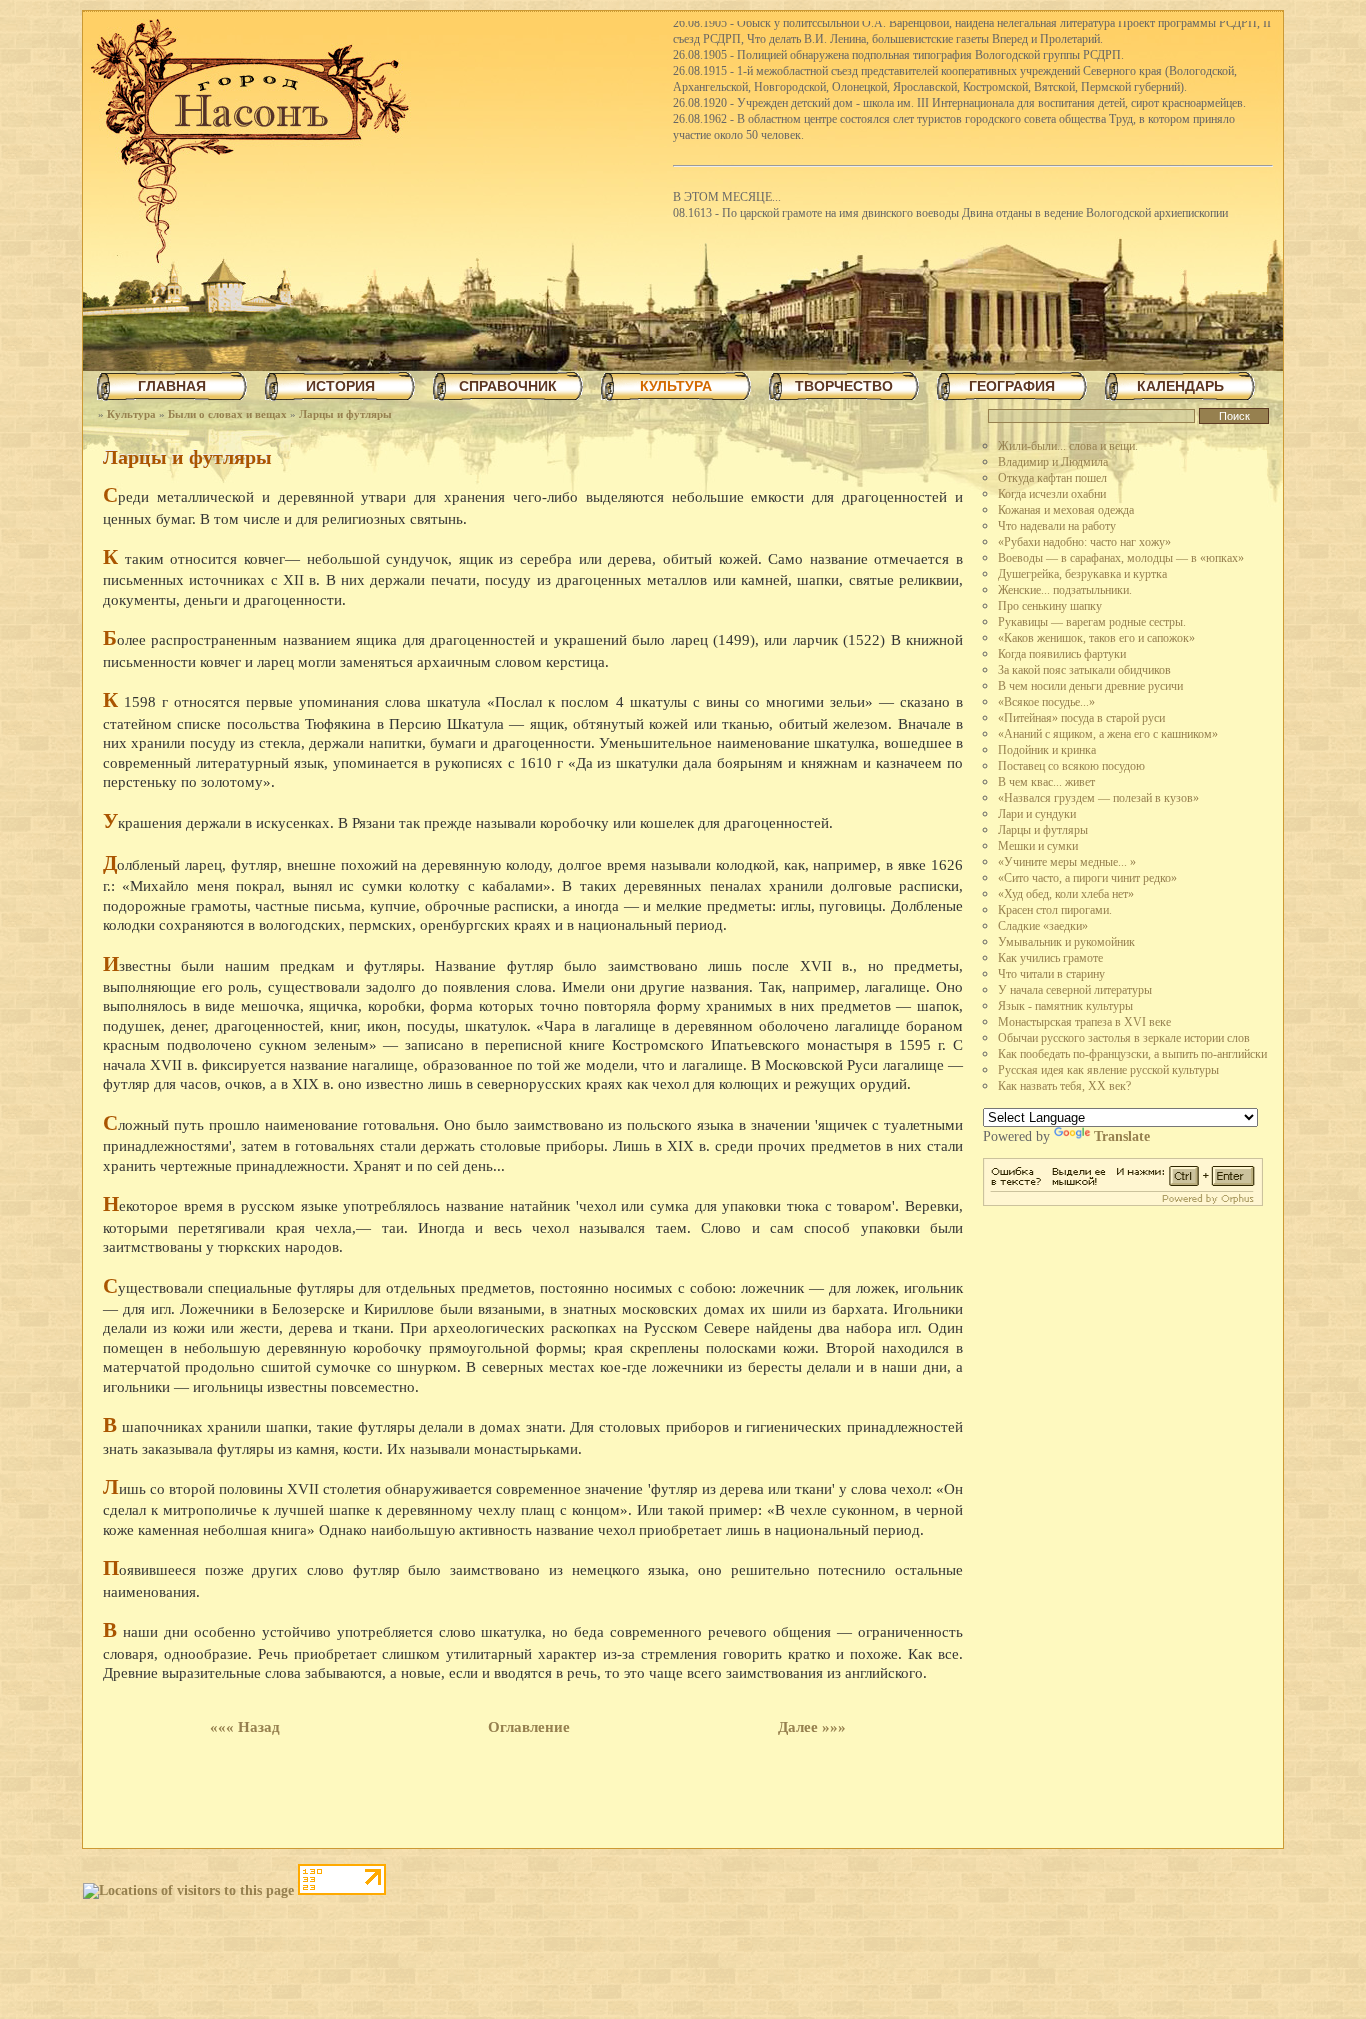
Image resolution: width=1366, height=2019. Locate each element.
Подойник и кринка (1047, 750)
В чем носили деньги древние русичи (1090, 686)
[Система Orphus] (1123, 1201)
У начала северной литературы (1075, 990)
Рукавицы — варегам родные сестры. (1092, 622)
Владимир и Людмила (1053, 462)
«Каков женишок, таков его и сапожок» (1096, 638)
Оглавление (529, 1727)
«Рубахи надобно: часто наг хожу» (1084, 542)
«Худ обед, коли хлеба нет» (1066, 894)
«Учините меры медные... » (1067, 862)
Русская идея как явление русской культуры (1108, 1070)
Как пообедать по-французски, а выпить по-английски (1132, 1054)
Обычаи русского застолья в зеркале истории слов (1124, 1038)
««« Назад (245, 1727)
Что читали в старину (1051, 974)
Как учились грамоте (1050, 958)
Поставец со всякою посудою (1071, 766)
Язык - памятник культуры (1065, 1006)
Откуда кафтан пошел (1052, 478)
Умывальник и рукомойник (1066, 942)
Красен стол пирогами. (1055, 910)
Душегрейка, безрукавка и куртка (1082, 574)
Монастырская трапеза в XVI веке (1084, 1022)
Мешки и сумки (1038, 846)
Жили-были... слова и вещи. (1068, 446)
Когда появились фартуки (1062, 654)
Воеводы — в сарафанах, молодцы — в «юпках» (1121, 558)
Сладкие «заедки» (1043, 926)
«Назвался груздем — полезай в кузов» (1098, 798)
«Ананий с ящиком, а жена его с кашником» (1108, 734)
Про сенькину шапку (1050, 606)
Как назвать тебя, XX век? (1064, 1086)
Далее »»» (812, 1727)
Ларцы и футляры (345, 414)
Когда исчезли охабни (1052, 494)
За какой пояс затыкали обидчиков (1084, 670)
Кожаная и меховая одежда (1066, 510)
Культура (131, 414)
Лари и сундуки (1037, 814)
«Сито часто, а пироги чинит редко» (1087, 878)
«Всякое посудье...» (1046, 702)
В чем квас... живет (1046, 782)
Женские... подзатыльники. (1065, 590)
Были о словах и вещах (227, 414)
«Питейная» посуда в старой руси (1081, 718)
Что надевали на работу (1057, 526)
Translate (1122, 1136)
